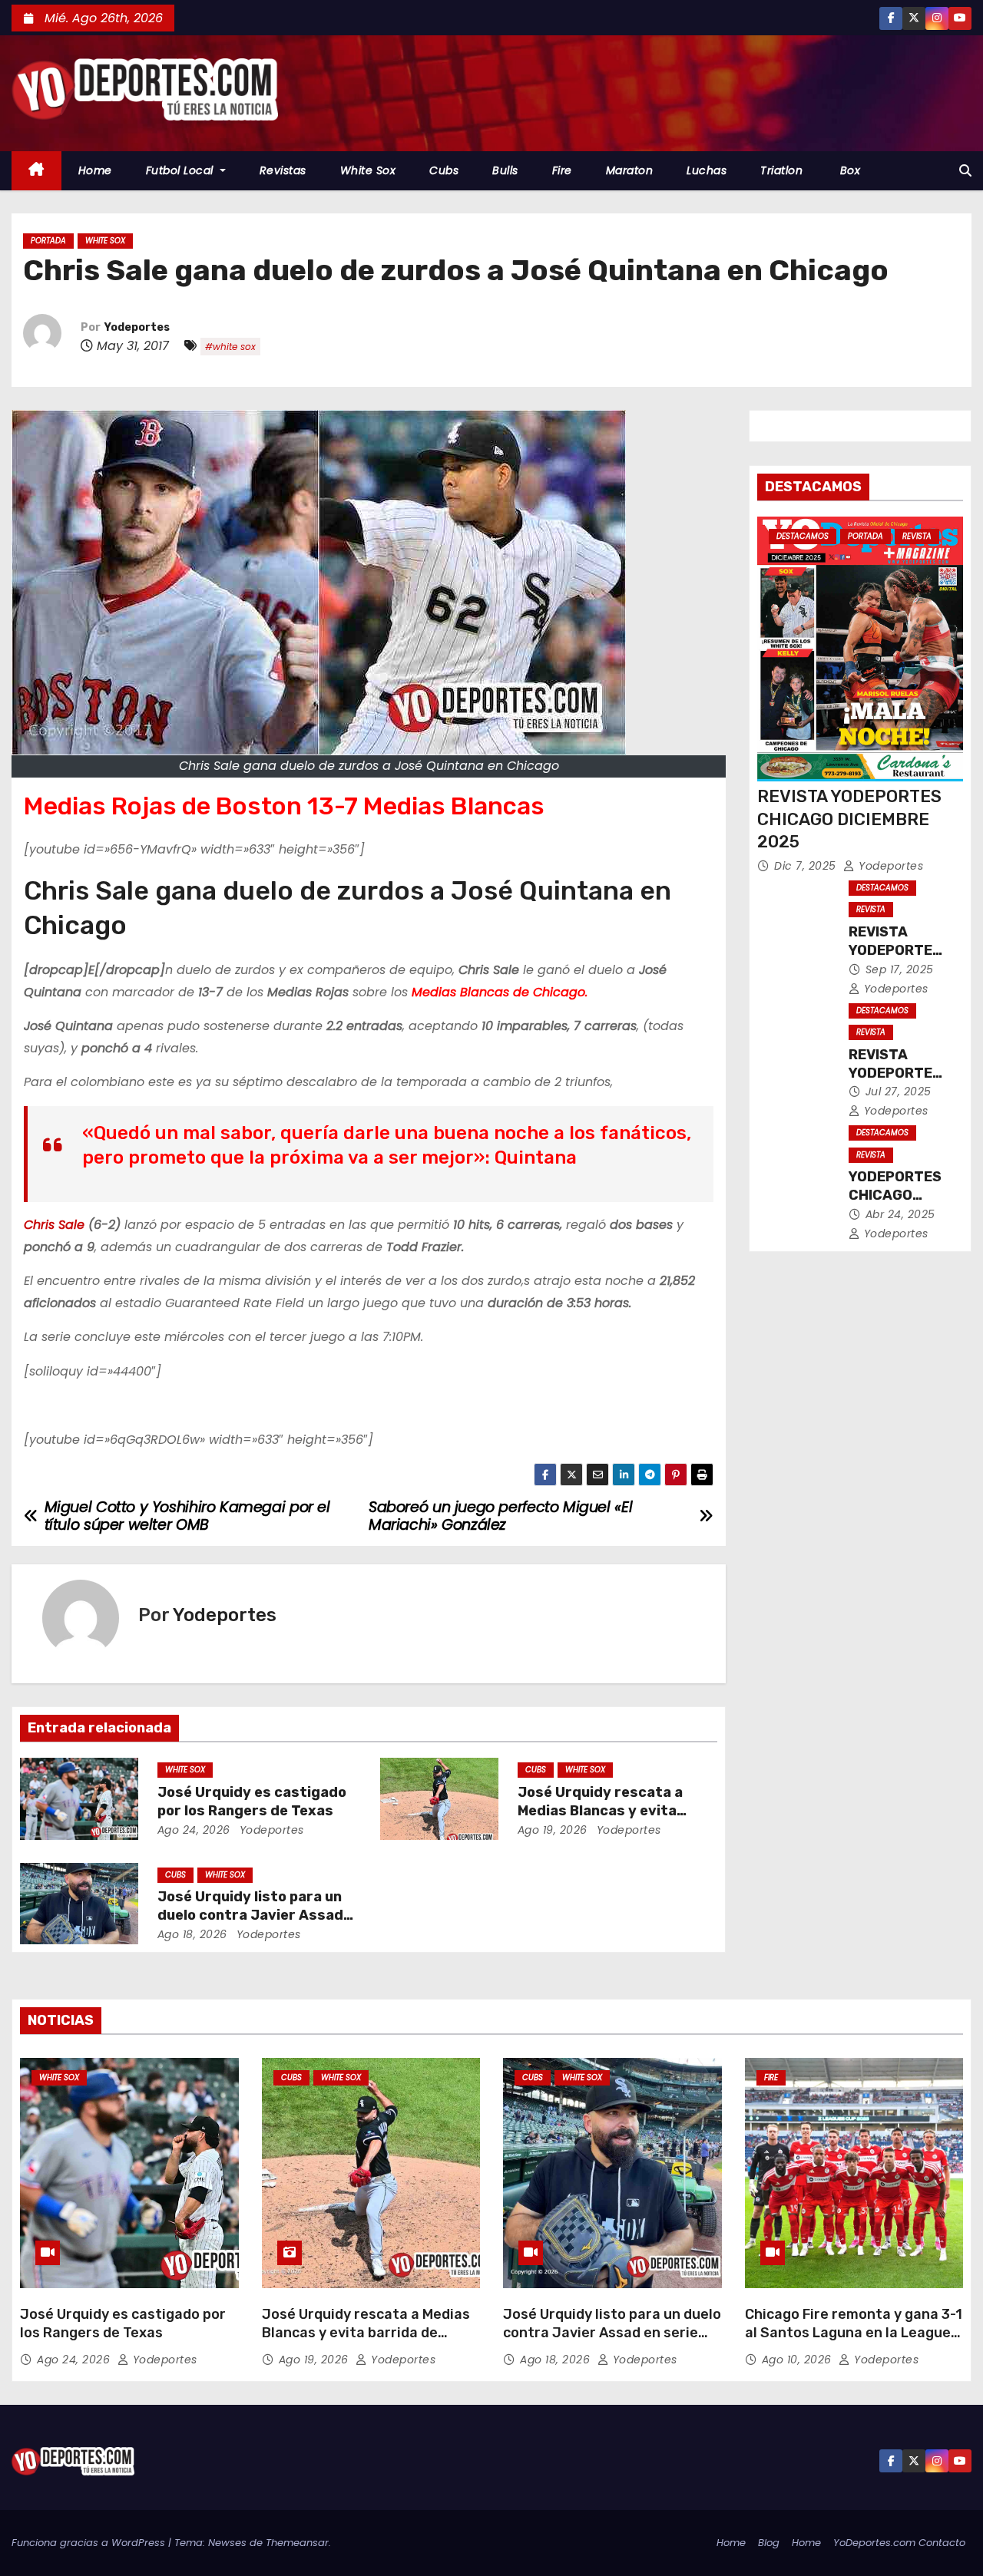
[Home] (36, 171)
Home (95, 170)
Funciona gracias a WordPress (90, 2543)
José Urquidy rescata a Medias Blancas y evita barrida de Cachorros (600, 1811)
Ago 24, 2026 (194, 1830)
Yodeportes (137, 327)
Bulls (505, 170)
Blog (769, 2543)
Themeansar (297, 2543)
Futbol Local (182, 170)
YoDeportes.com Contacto (899, 2543)
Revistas (283, 170)
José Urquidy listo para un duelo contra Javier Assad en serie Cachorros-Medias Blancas (612, 2333)
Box (848, 170)
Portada (48, 241)
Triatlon (781, 170)
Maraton (630, 170)
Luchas (707, 170)
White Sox (368, 170)
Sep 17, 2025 (900, 969)
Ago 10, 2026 (799, 2360)
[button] (965, 171)
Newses (227, 2543)
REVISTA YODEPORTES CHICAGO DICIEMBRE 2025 (849, 819)
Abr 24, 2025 (900, 1214)
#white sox (230, 347)
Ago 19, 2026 (553, 1830)
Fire (562, 170)
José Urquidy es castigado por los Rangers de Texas (252, 1802)
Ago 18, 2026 (192, 1934)
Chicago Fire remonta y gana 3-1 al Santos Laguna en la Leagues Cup (854, 2333)
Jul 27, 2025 (899, 1091)
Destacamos (803, 536)
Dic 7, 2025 (807, 866)
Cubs (444, 170)
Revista (917, 536)
